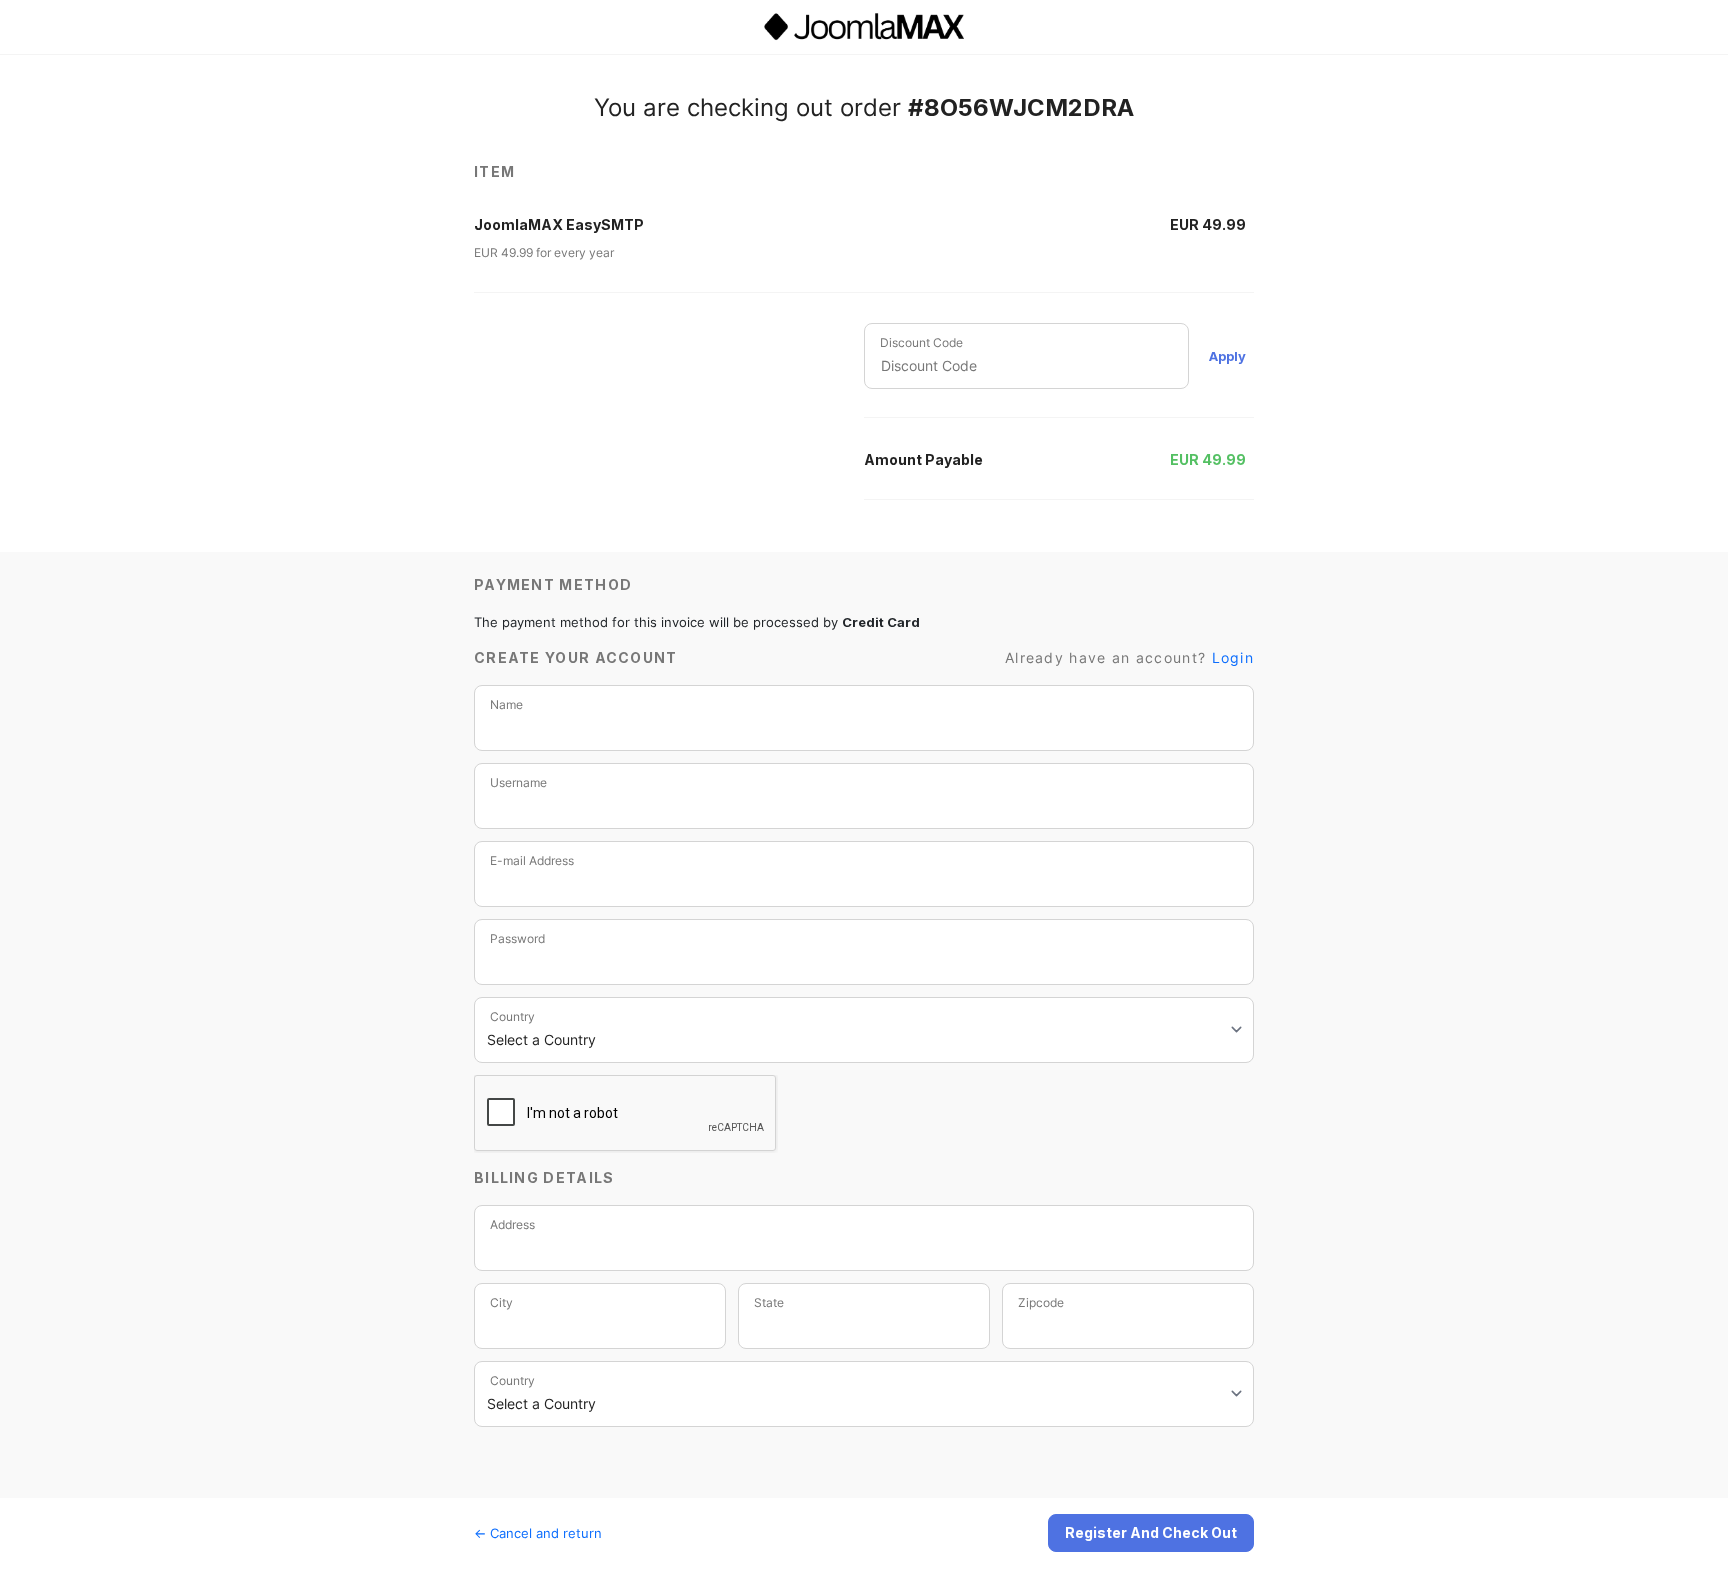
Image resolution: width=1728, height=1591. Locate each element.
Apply (1227, 356)
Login (1233, 657)
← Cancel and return (538, 1533)
